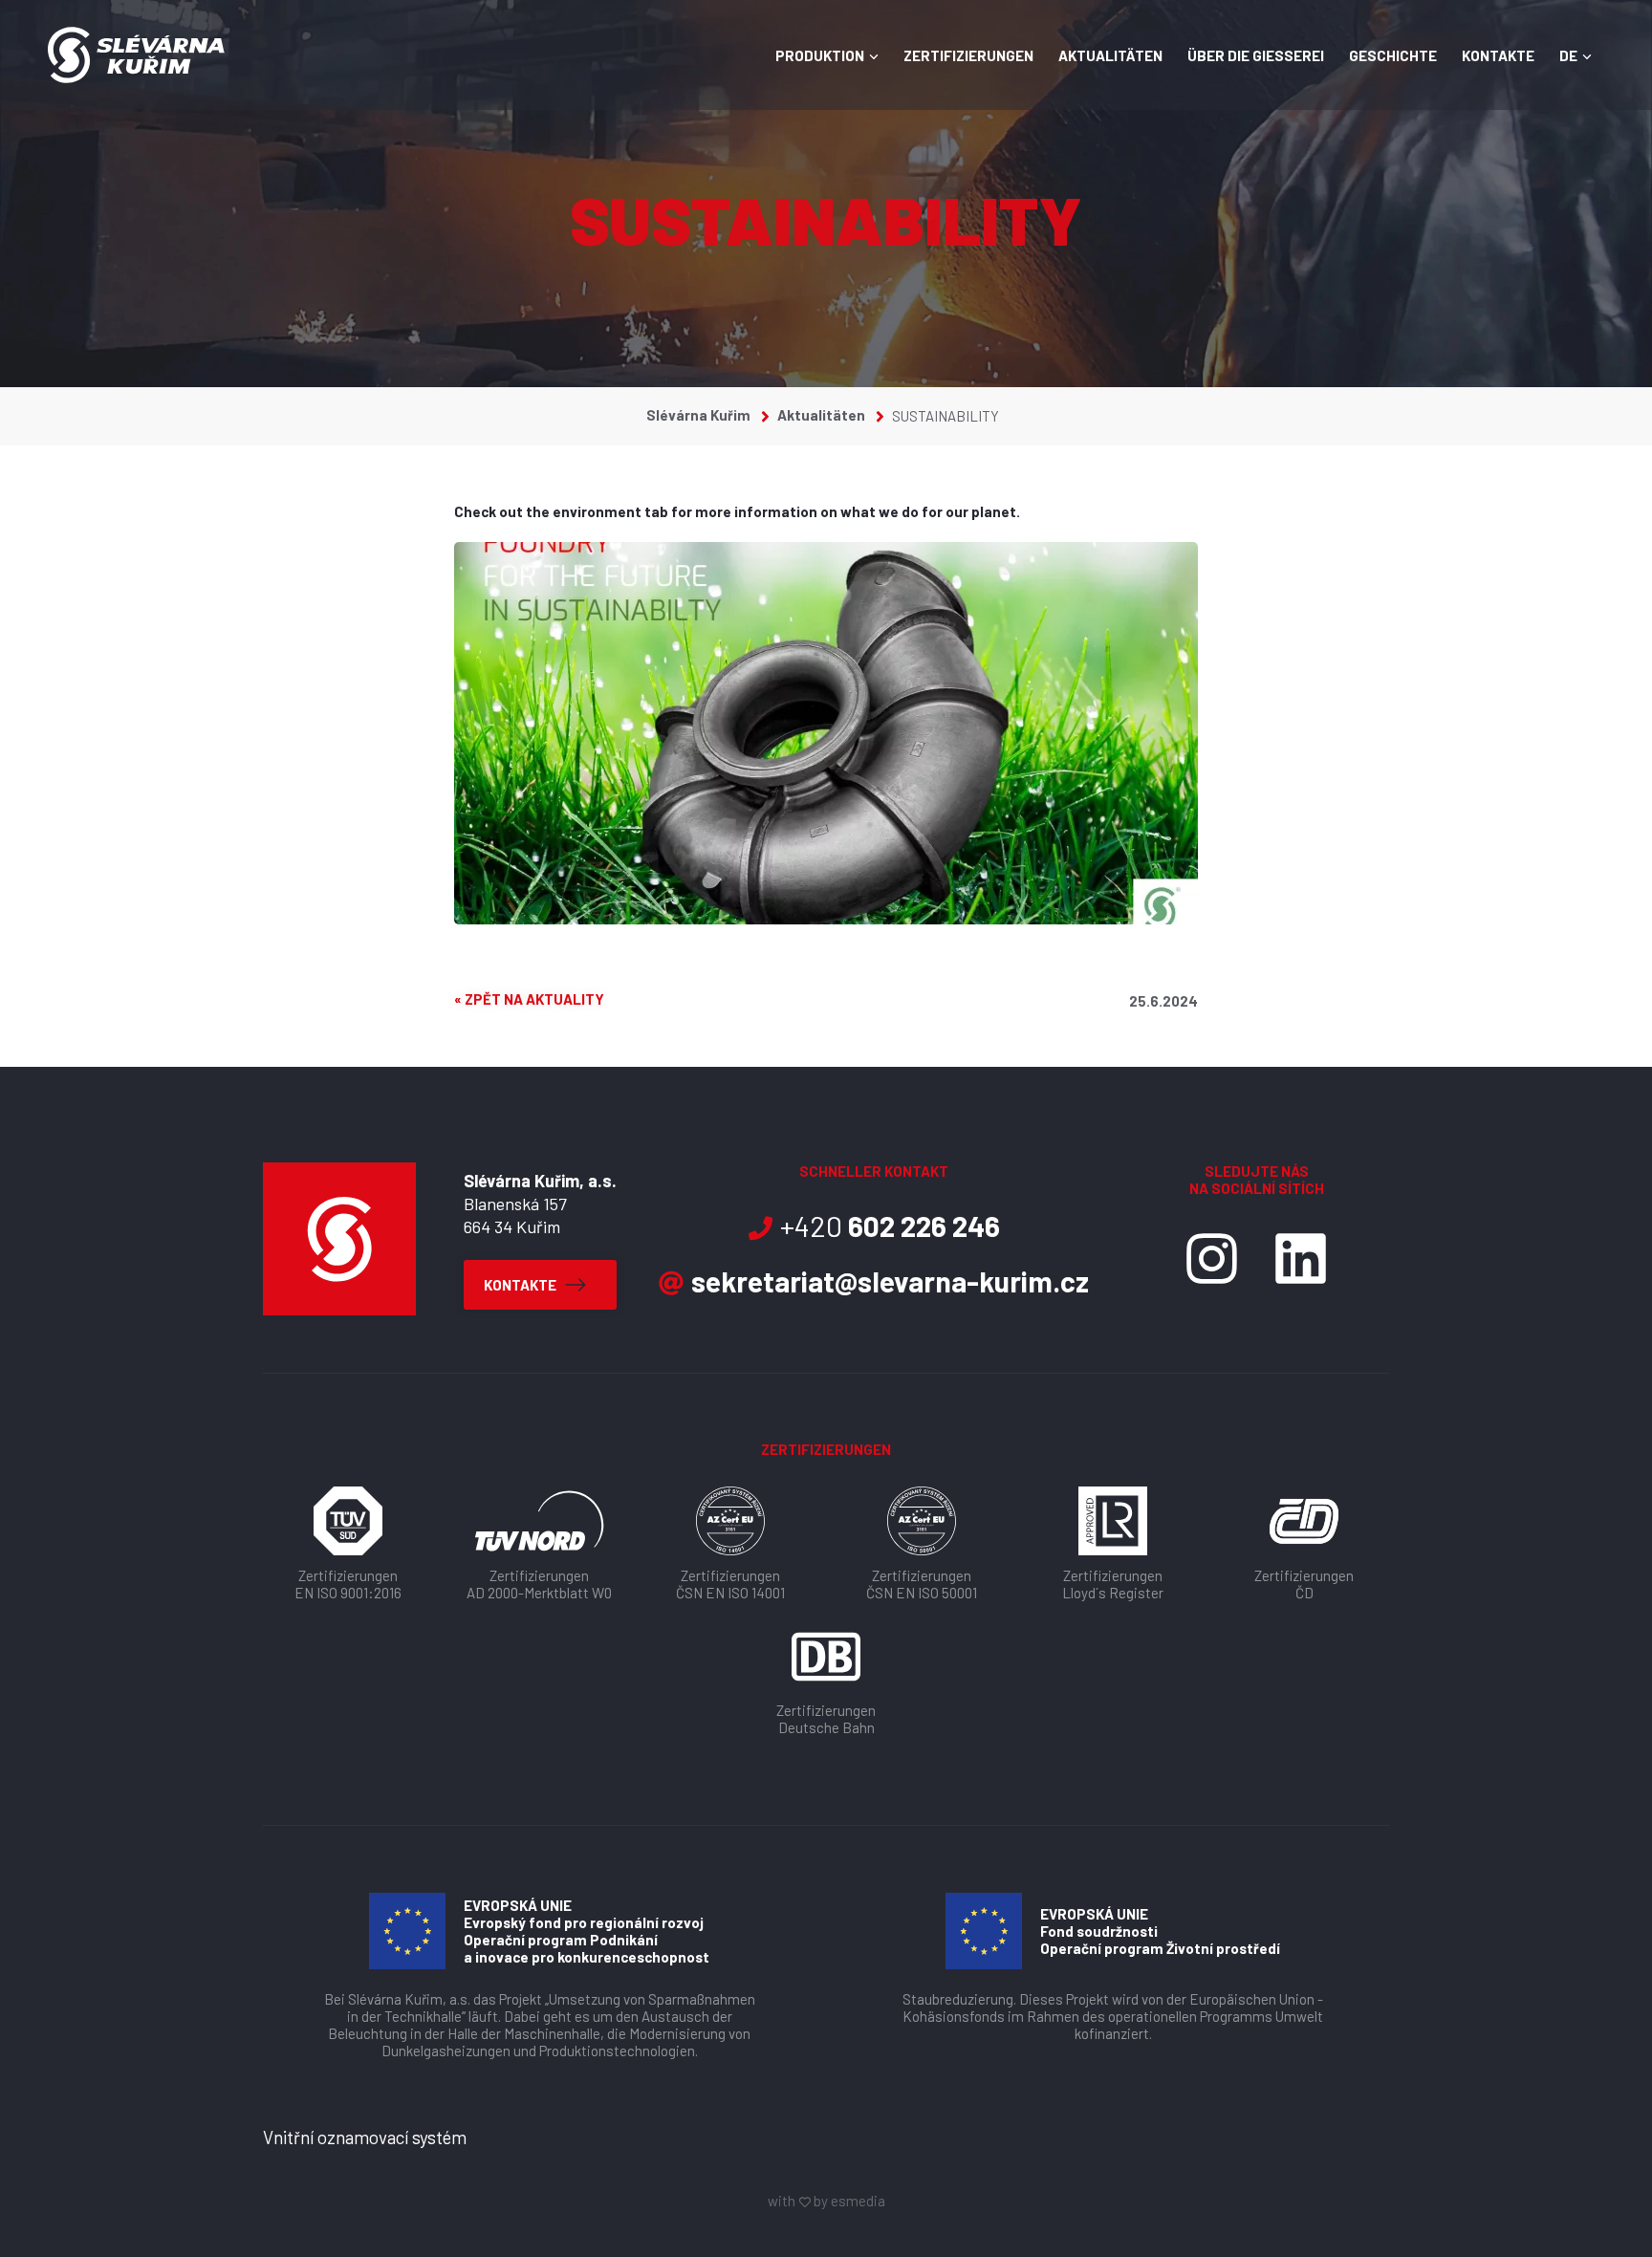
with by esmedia (826, 2201)
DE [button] (1568, 55)
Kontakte (1498, 55)
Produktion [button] (820, 55)
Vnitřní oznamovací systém (365, 2137)
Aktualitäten (1110, 55)
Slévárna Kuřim (700, 415)
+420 (890, 1226)
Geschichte (1393, 55)
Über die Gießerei (1256, 55)
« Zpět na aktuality (529, 999)
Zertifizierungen (968, 55)
